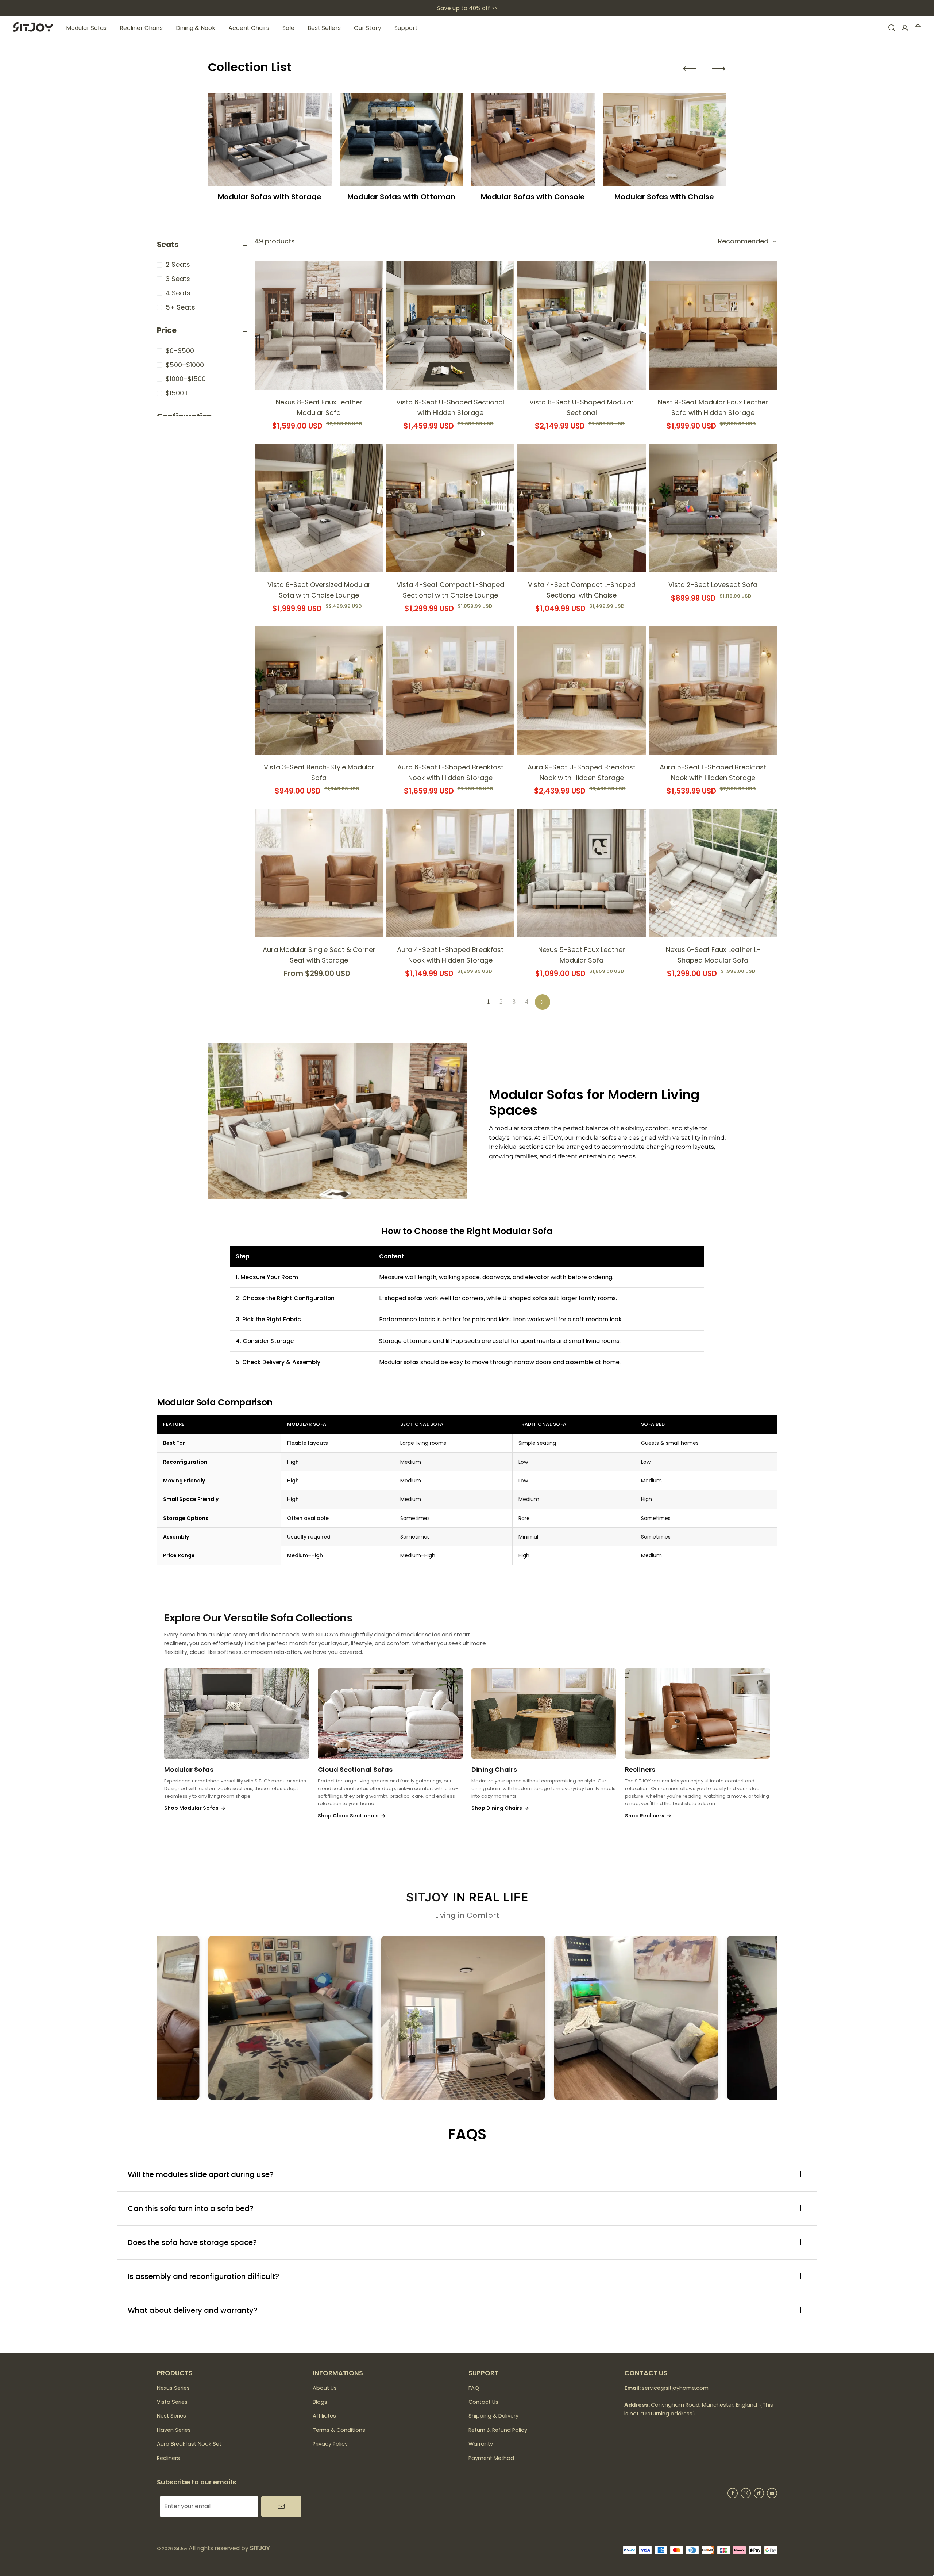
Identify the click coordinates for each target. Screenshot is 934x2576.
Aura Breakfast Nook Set (189, 2444)
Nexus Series (173, 2388)
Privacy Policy (330, 2444)
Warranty (481, 2444)
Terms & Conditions (339, 2430)
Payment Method (491, 2458)
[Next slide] (719, 69)
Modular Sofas (86, 28)
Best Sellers (324, 28)
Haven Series (174, 2430)
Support (406, 28)
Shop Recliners (648, 1816)
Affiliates (324, 2416)
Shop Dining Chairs (500, 1808)
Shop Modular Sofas (195, 1808)
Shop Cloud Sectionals (352, 1816)
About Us (325, 2388)
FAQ (474, 2388)
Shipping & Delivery (493, 2416)
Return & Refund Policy (498, 2430)
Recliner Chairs (141, 28)
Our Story (368, 28)
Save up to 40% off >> (467, 8)
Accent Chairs (249, 28)
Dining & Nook (196, 28)
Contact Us (483, 2402)
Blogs (320, 2402)
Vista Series (172, 2402)
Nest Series (171, 2416)
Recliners (168, 2458)
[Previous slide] (690, 69)
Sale (288, 28)
